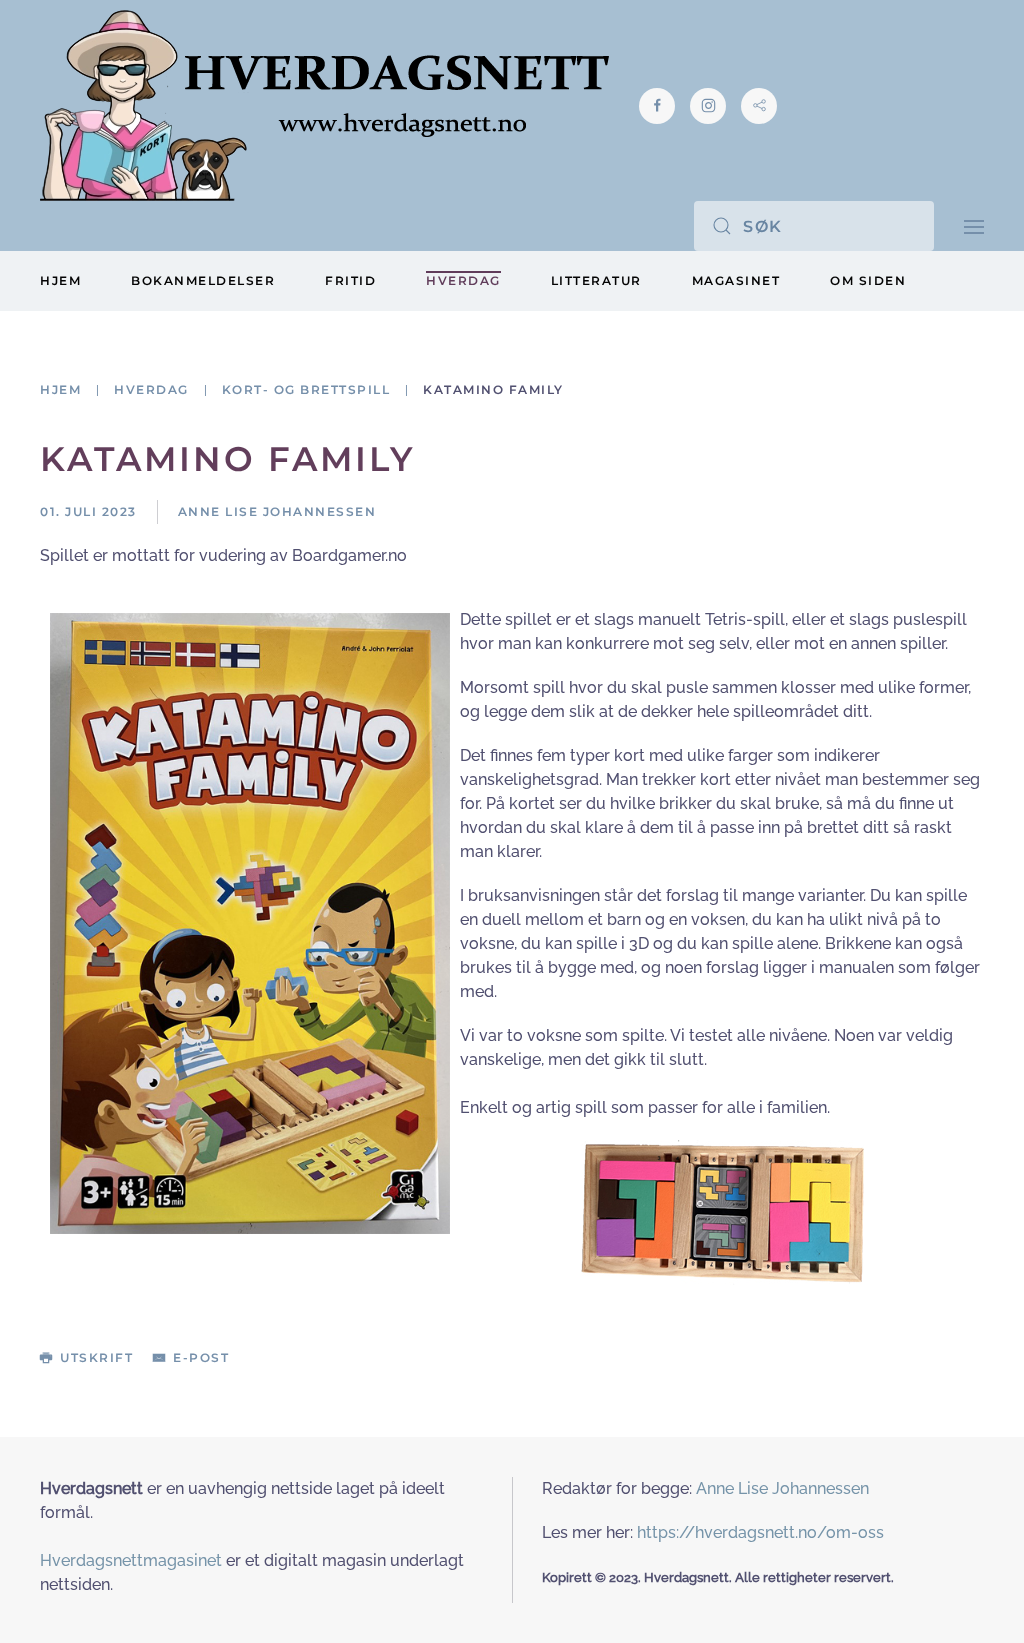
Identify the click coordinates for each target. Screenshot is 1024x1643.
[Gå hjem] (324, 105)
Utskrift (96, 1357)
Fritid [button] (350, 280)
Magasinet (736, 280)
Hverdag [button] (463, 280)
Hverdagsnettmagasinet (131, 1560)
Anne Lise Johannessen (782, 1488)
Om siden (868, 280)
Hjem (60, 280)
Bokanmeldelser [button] (203, 280)
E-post (201, 1357)
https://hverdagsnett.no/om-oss (760, 1532)
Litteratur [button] (596, 280)
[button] (974, 225)
